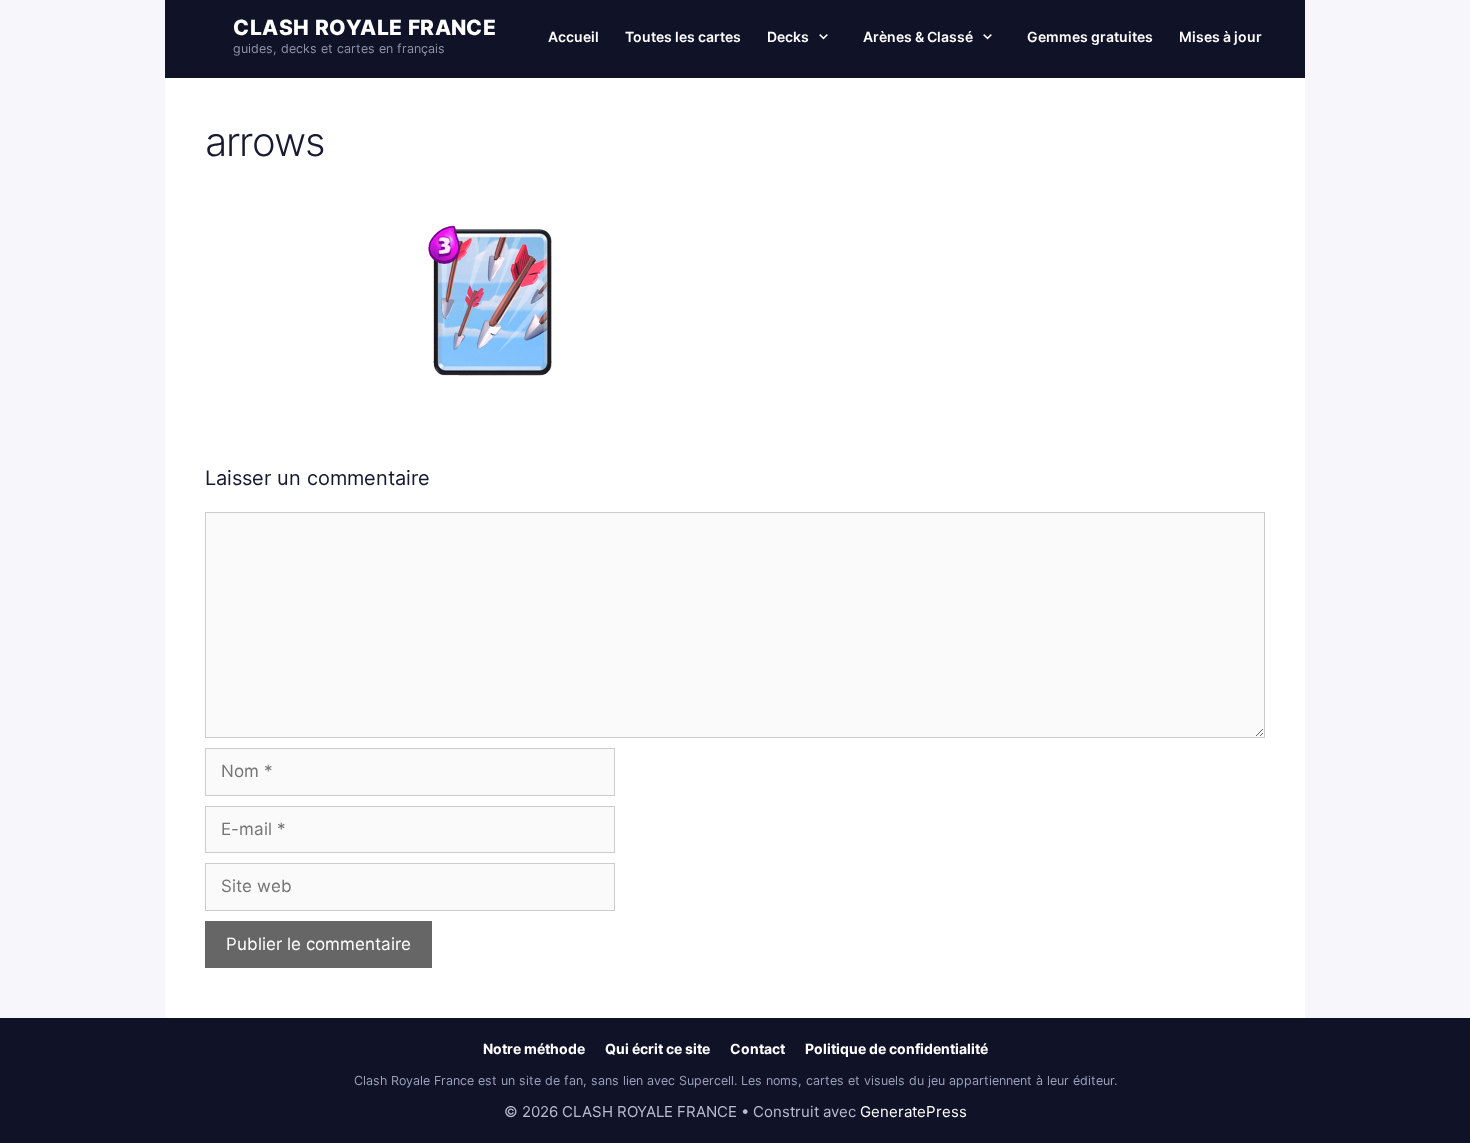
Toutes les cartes (683, 36)
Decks (788, 36)
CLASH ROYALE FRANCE (364, 27)
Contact (757, 1048)
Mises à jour (1220, 36)
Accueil (573, 36)
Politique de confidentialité (896, 1048)
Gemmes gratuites (1090, 36)
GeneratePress (913, 1111)
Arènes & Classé (918, 36)
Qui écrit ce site (657, 1048)
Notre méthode (534, 1048)
